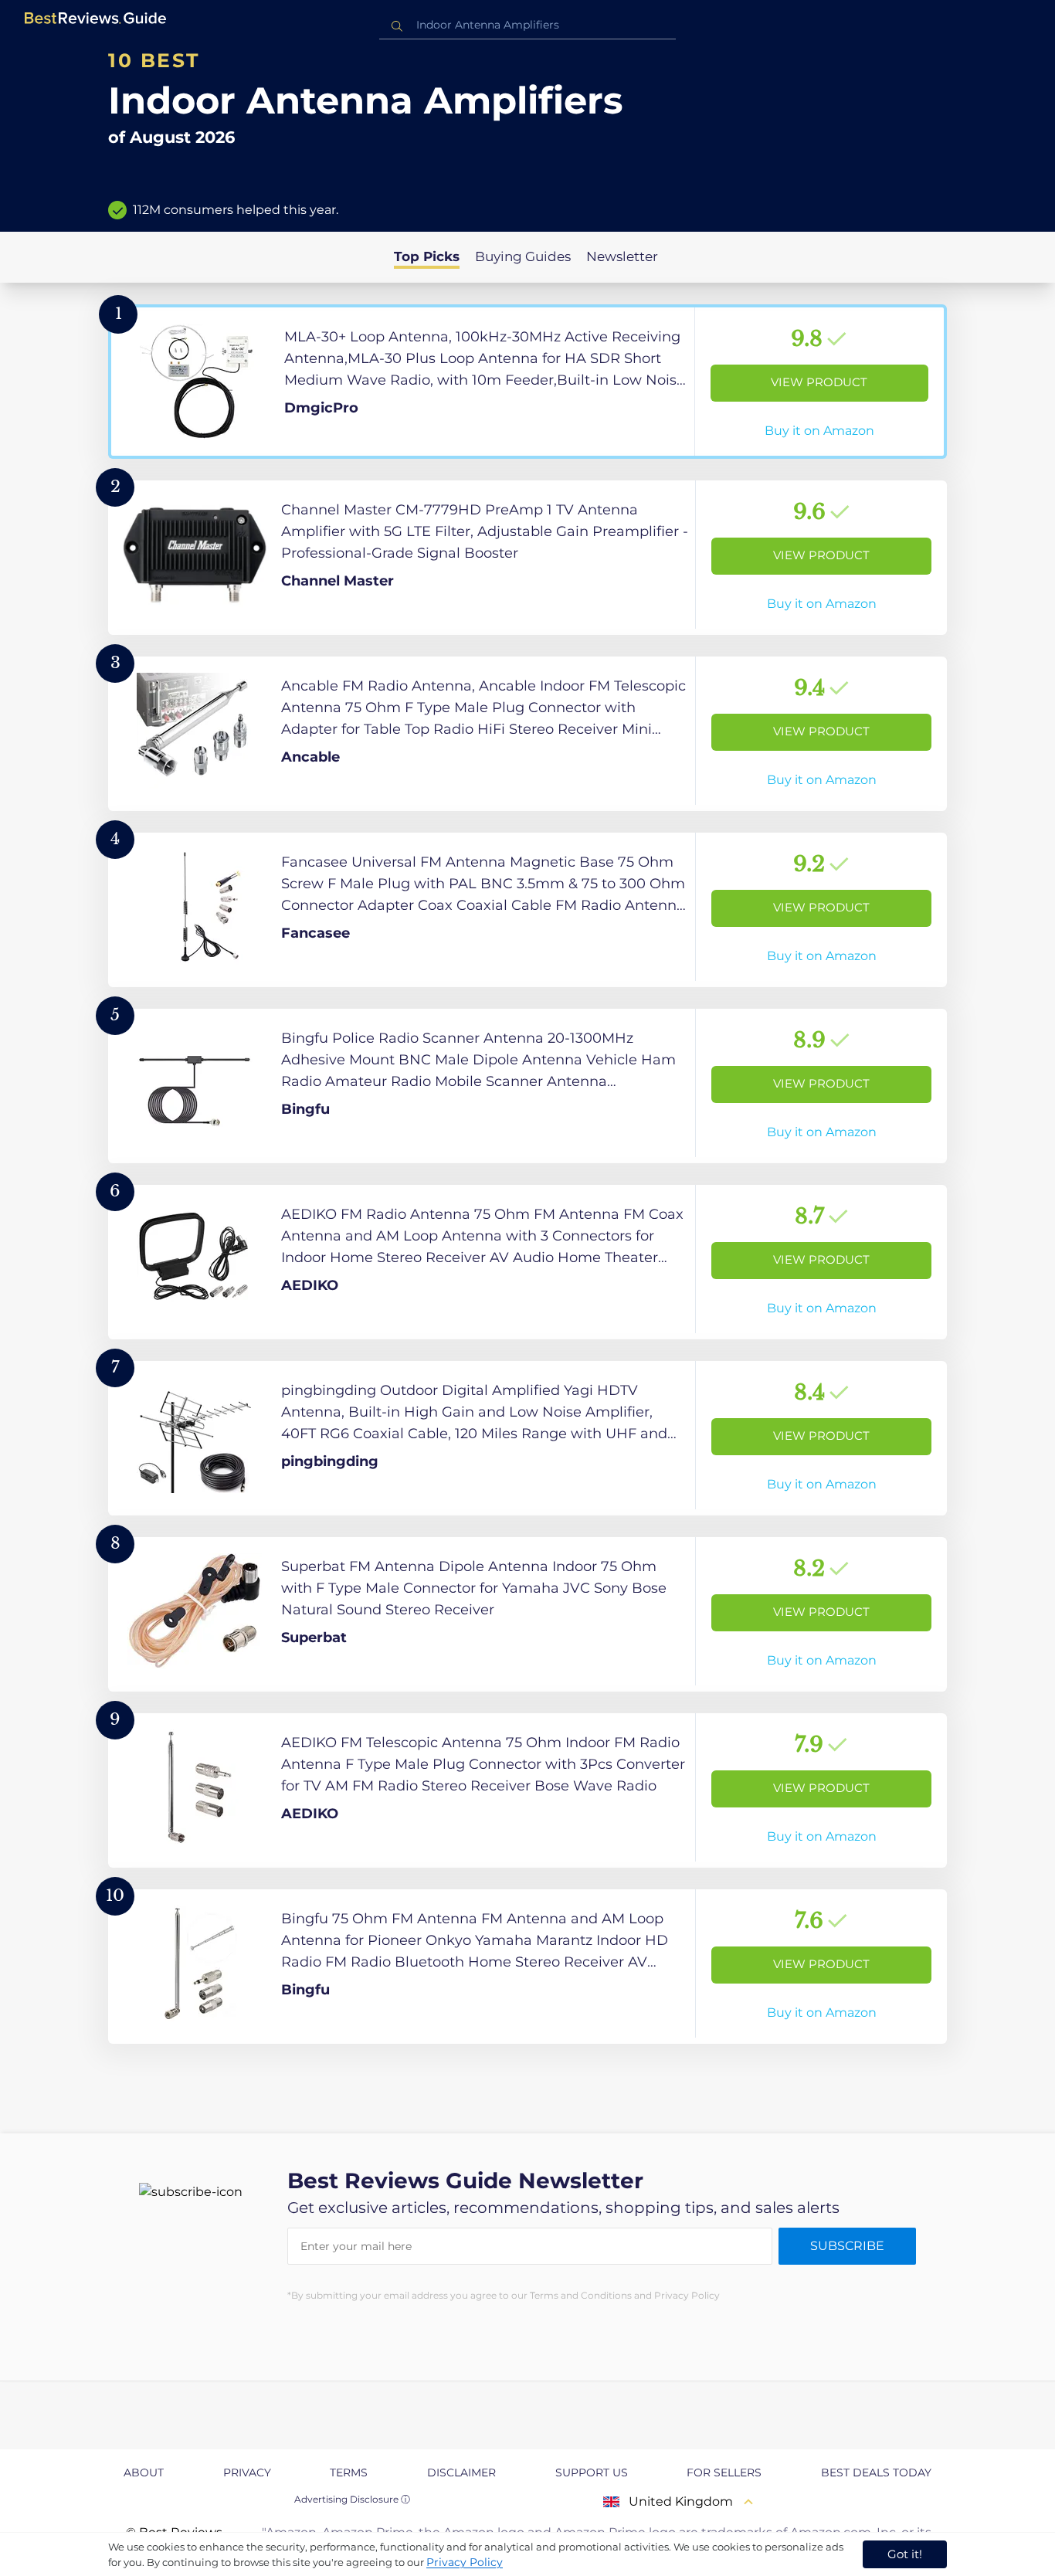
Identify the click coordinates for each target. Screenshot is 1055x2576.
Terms (349, 2472)
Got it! (905, 2554)
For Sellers (724, 2472)
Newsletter (622, 256)
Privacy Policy (465, 2562)
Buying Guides (523, 256)
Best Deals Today (876, 2472)
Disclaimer (461, 2472)
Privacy (247, 2472)
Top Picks (427, 256)
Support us (592, 2472)
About (144, 2472)
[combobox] (527, 25)
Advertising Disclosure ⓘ (352, 2499)
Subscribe (847, 2246)
